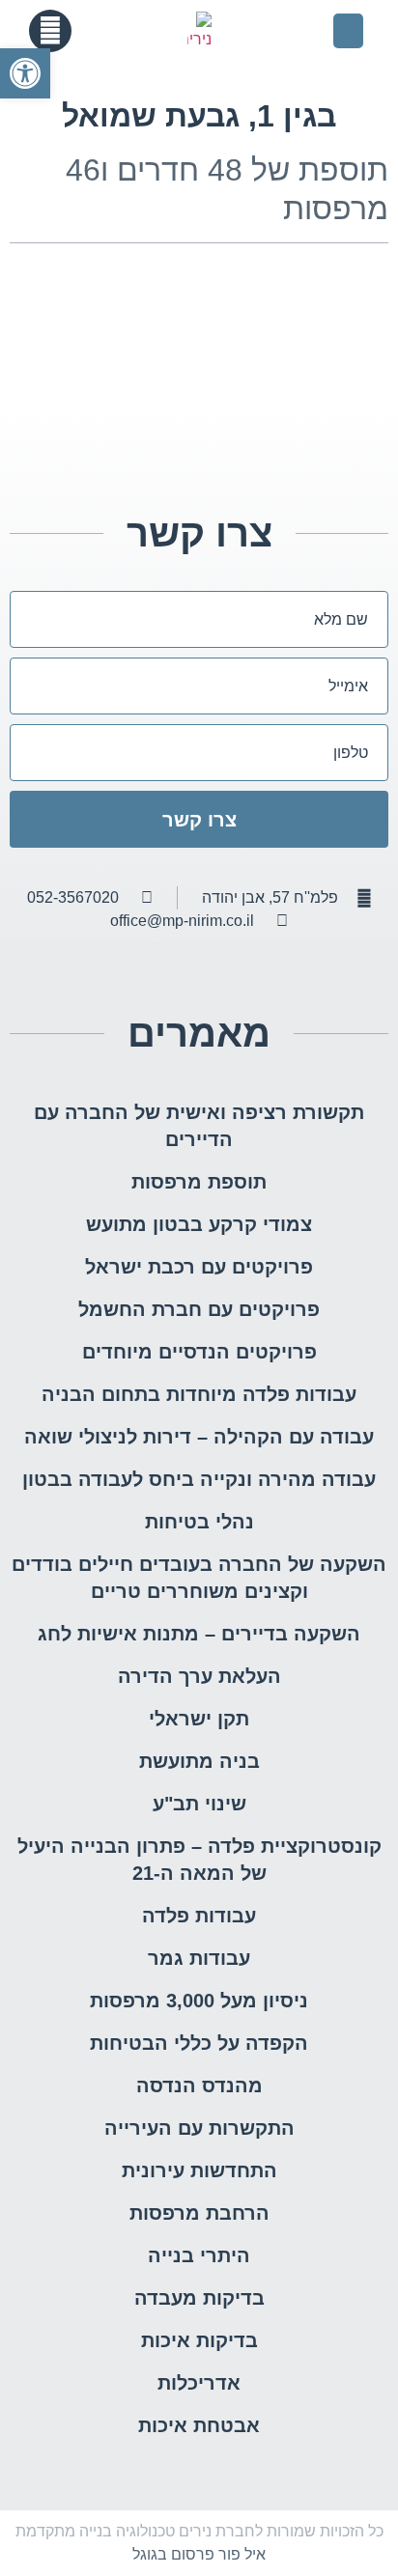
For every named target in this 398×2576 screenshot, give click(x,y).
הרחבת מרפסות (199, 2213)
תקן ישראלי (199, 1719)
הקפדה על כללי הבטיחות (199, 2043)
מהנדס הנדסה (199, 2086)
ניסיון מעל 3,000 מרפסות (199, 2001)
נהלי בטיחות (199, 1522)
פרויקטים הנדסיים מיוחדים (199, 1352)
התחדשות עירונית (199, 2170)
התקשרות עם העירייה (199, 2128)
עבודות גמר (199, 1958)
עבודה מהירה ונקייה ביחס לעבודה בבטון (199, 1479)
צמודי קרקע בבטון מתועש (199, 1224)
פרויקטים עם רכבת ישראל (199, 1267)
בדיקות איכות (199, 2340)
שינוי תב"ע (199, 1804)
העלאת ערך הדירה (199, 1676)
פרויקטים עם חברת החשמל (199, 1309)
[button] (348, 31)
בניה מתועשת (199, 1761)
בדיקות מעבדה (199, 2298)
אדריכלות (199, 2383)
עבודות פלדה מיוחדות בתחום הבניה (199, 1394)
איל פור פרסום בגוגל (199, 2554)
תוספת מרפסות (199, 1182)
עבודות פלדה (199, 1916)
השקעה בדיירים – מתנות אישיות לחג (199, 1634)
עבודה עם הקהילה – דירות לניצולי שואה (199, 1437)
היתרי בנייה (199, 2255)
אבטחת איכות (199, 2425)
